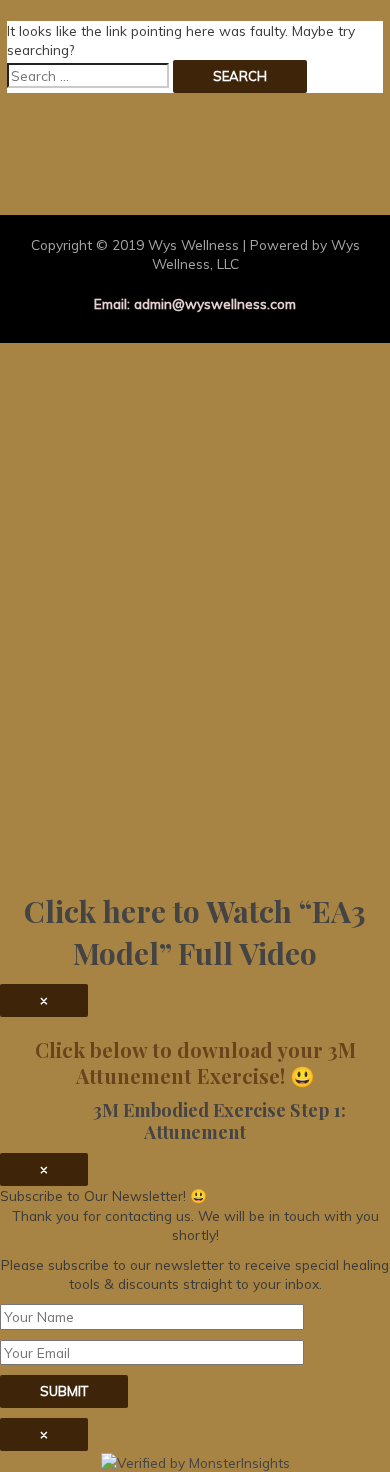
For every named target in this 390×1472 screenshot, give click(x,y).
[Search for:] (88, 76)
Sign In (157, 840)
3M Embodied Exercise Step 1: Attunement (195, 1120)
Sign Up (109, 840)
